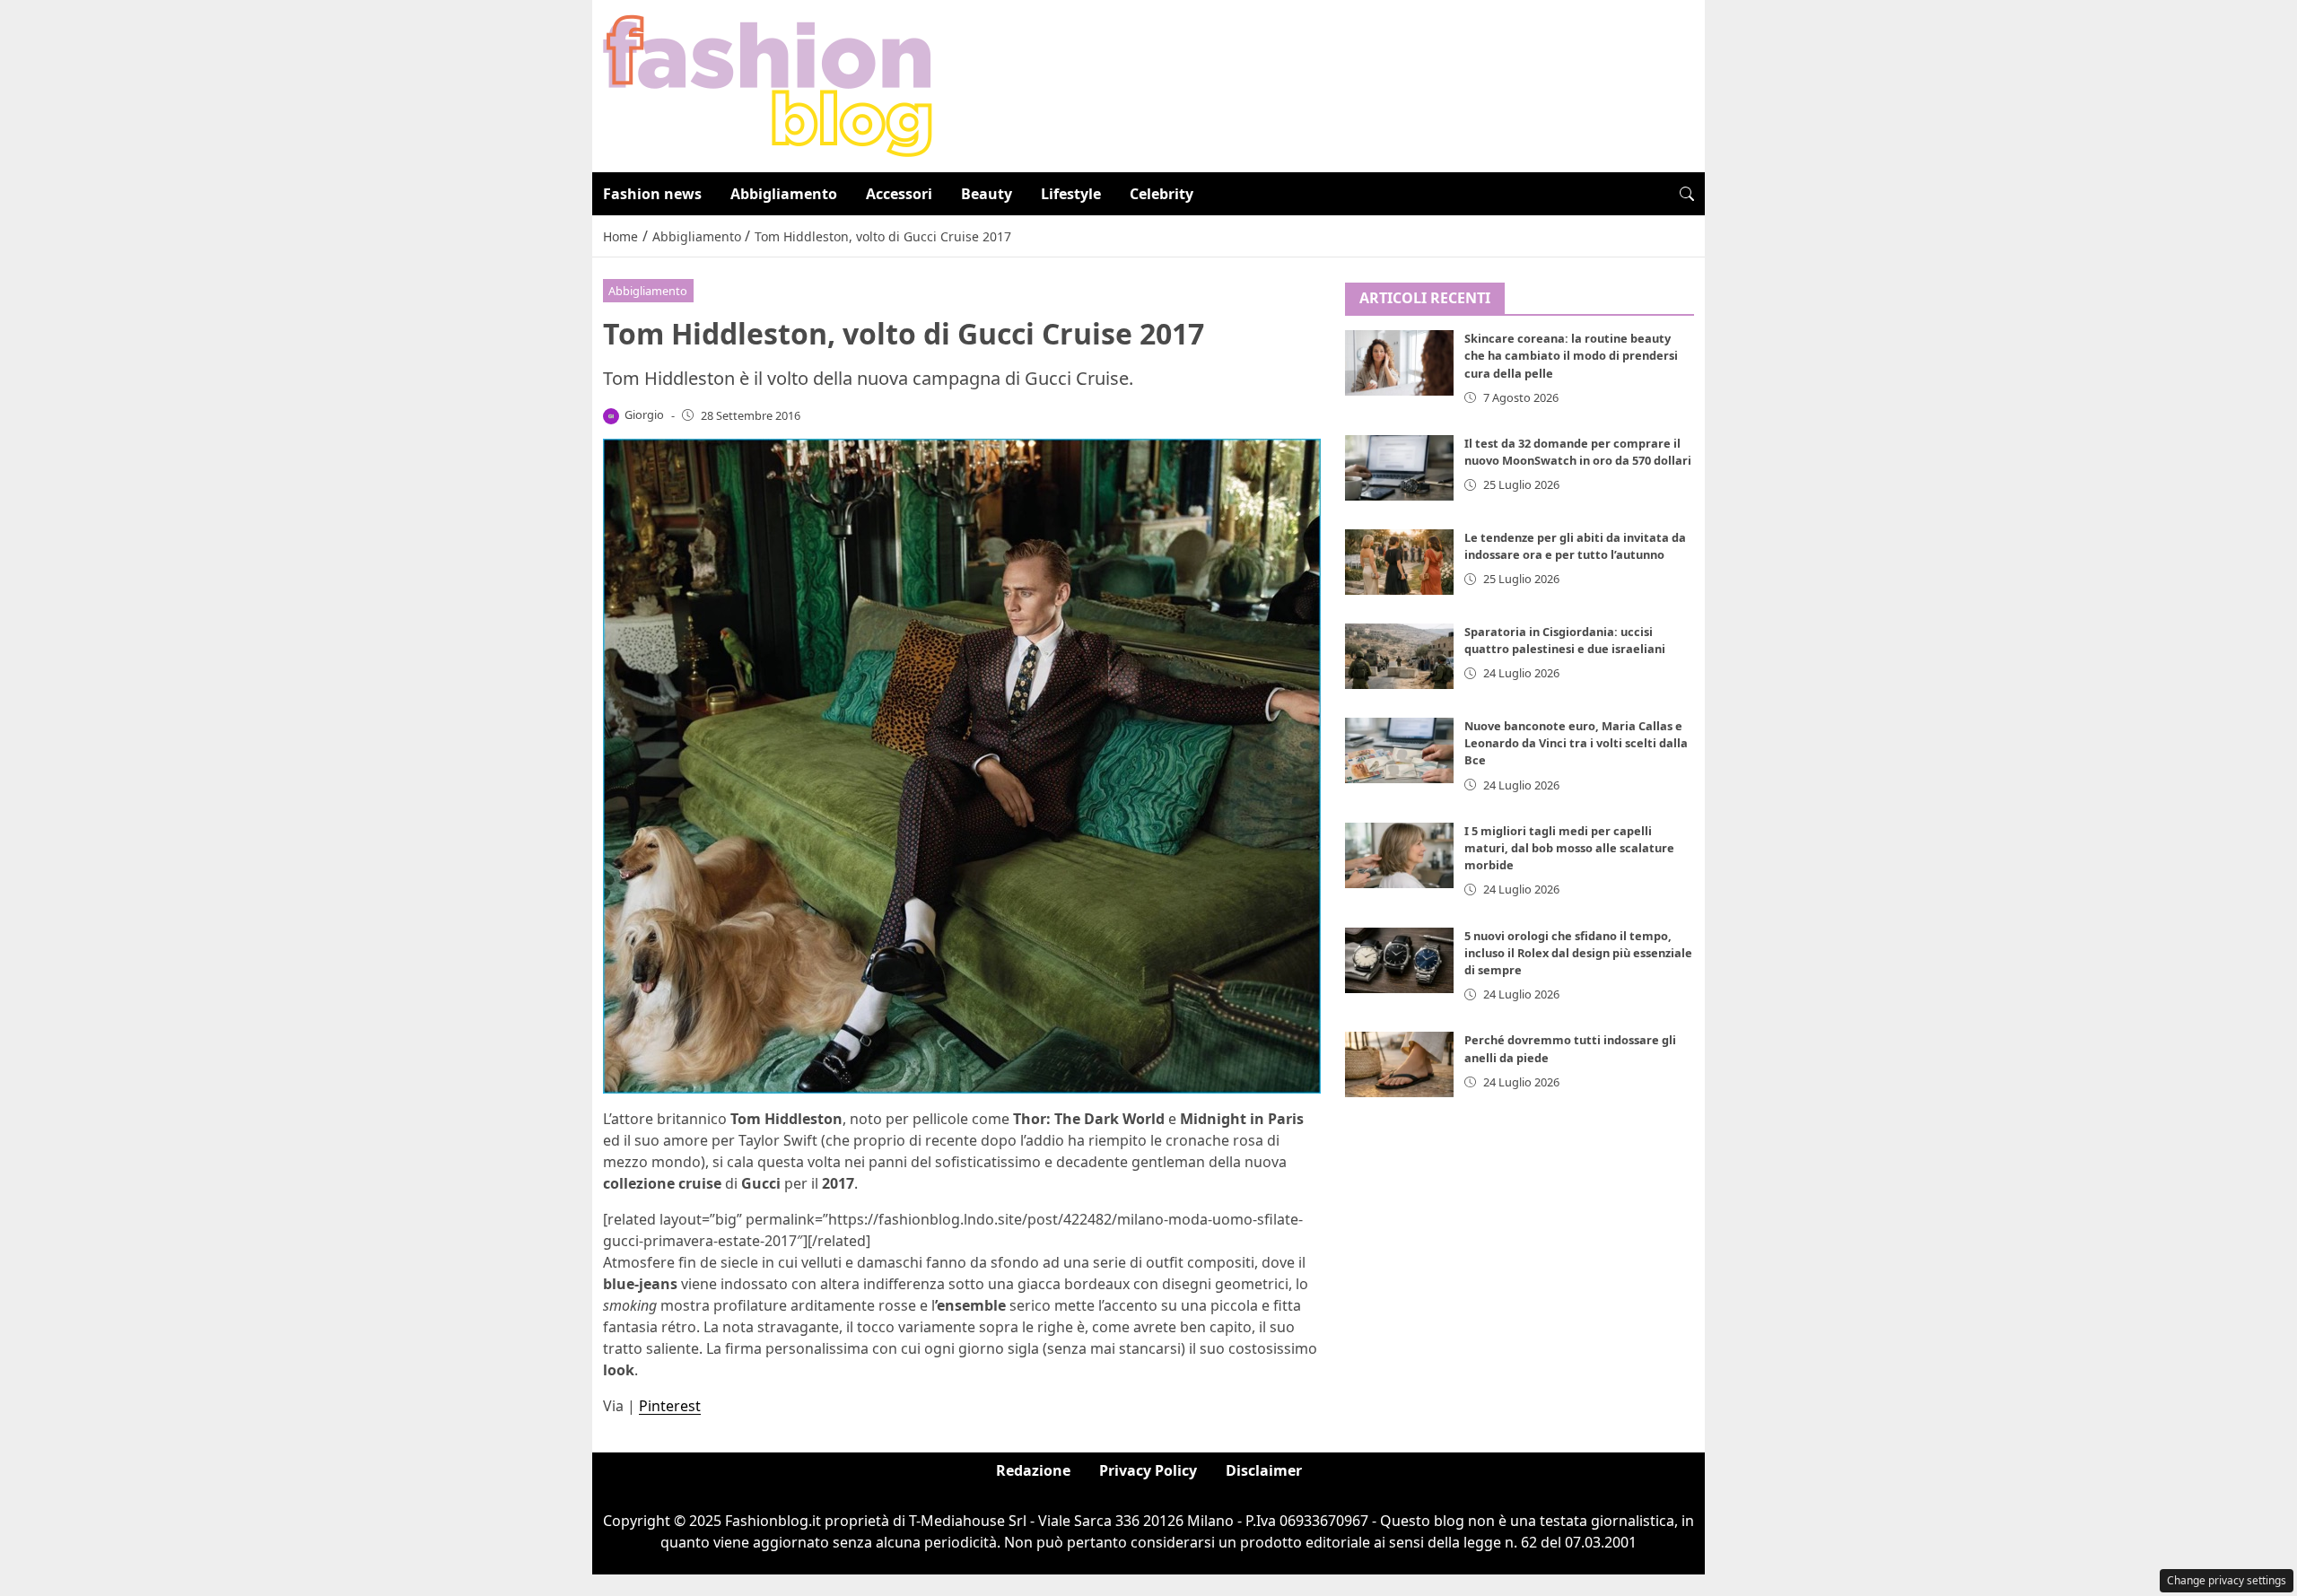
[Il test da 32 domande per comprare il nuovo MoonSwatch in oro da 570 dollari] (1400, 468)
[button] (1687, 194)
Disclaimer (1264, 1470)
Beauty (987, 194)
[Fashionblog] (768, 84)
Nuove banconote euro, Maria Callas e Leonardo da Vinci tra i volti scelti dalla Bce (1576, 743)
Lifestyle (1071, 194)
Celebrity (1162, 194)
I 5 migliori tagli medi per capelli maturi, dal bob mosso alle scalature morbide (1569, 848)
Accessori (899, 194)
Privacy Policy (1148, 1470)
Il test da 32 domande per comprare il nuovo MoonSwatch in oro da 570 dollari (1578, 452)
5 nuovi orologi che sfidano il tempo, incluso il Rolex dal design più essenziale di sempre (1578, 953)
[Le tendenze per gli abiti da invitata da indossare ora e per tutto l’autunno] (1400, 562)
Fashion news (652, 194)
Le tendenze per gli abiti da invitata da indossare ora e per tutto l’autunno (1575, 546)
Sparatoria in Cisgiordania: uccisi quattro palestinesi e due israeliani (1565, 640)
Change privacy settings (2227, 1580)
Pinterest (670, 1406)
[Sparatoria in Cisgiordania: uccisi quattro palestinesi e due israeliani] (1400, 656)
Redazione (1033, 1470)
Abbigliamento (784, 194)
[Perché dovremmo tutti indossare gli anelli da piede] (1400, 1065)
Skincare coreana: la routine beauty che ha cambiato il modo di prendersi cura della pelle (1571, 356)
